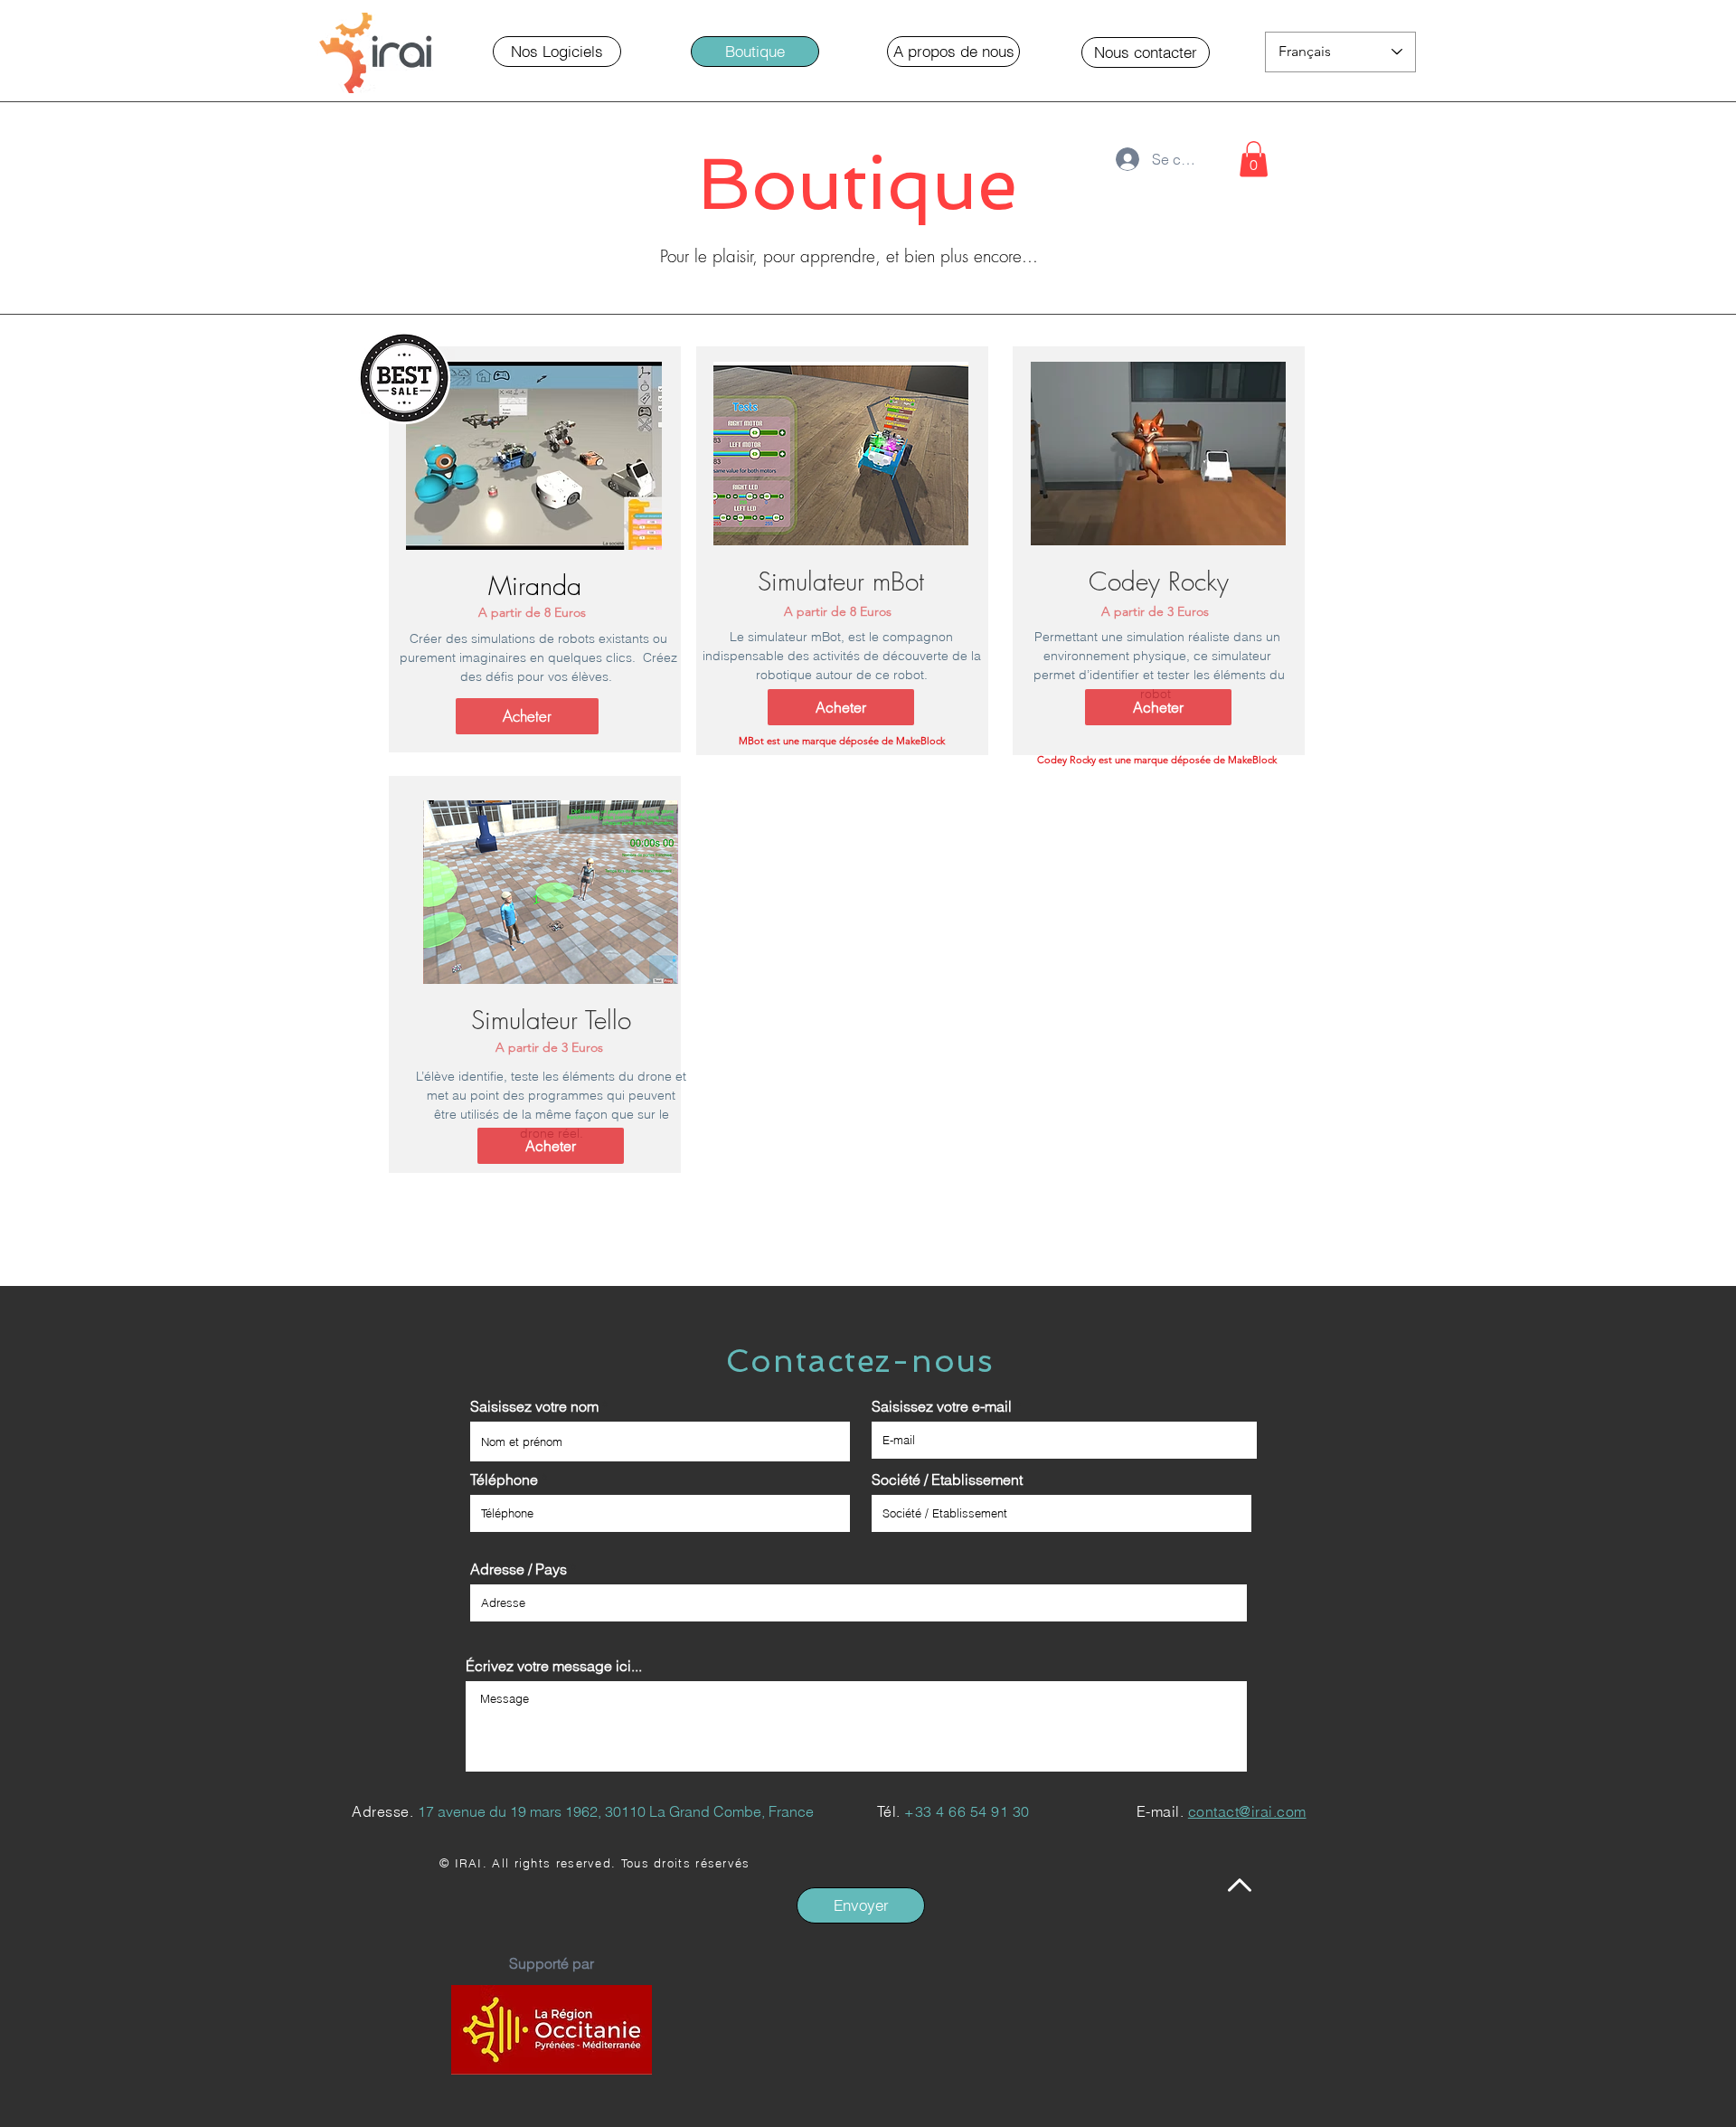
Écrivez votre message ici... (554, 1666)
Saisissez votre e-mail (942, 1406)
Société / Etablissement (947, 1479)
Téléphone (504, 1479)
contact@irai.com (1247, 1811)
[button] (755, 52)
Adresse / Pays (519, 1569)
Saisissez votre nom (534, 1406)
